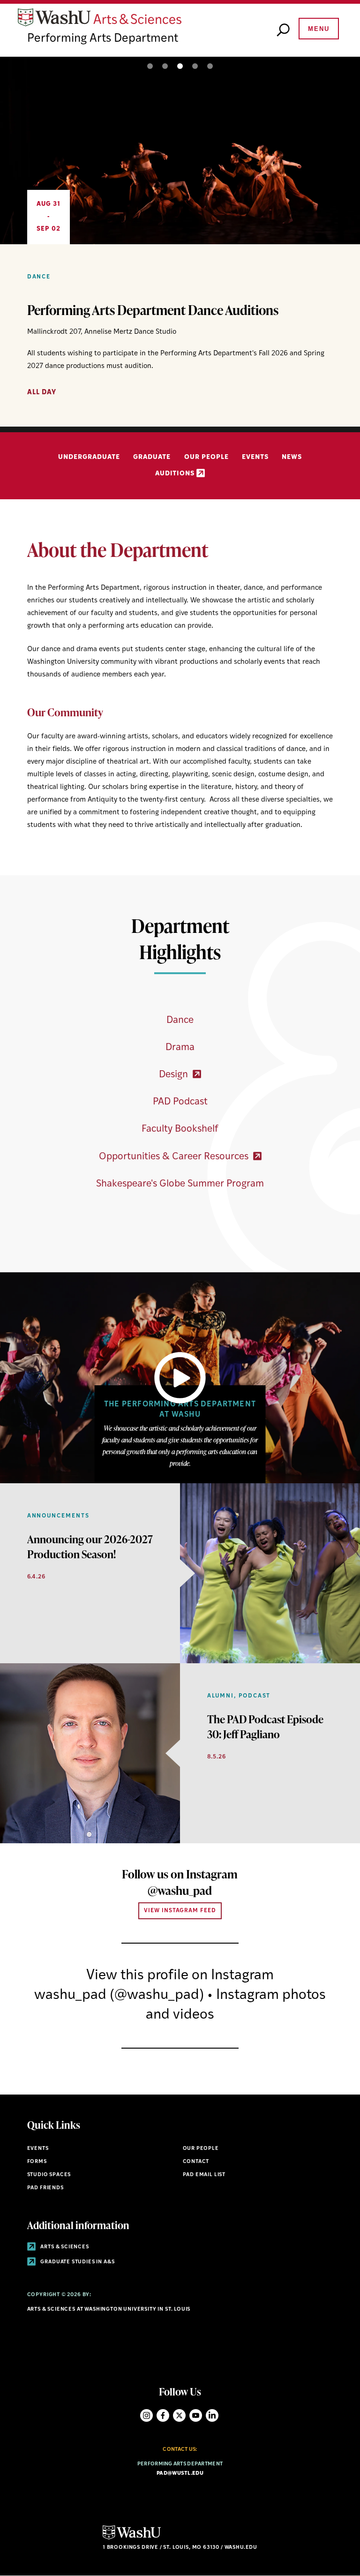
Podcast (255, 1696)
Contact (196, 2162)
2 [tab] (165, 66)
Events (255, 457)
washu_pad (70, 1995)
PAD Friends (45, 2188)
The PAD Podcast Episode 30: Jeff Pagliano (265, 1727)
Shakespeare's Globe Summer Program (180, 1184)
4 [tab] (195, 66)
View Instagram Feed (180, 1911)
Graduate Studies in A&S (77, 2262)
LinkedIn (212, 2415)
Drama (180, 1048)
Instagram (146, 2415)
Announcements (58, 1516)
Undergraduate (89, 457)
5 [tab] (210, 66)
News (292, 457)
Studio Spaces (49, 2175)
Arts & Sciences (64, 2247)
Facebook (163, 2415)
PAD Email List (204, 2175)
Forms (37, 2162)
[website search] (283, 30)
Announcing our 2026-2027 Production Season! (90, 1547)
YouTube (196, 2415)
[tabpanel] (180, 242)
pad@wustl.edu (180, 2474)
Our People (206, 457)
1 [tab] (150, 66)
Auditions (176, 474)
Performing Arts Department (103, 39)
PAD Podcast (180, 1102)
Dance (39, 277)
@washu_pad (180, 1890)
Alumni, (222, 1696)
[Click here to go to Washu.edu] (132, 2538)
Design (175, 1075)
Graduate (152, 457)
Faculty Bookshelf (180, 1129)
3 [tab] (180, 66)
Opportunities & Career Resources (175, 1157)
